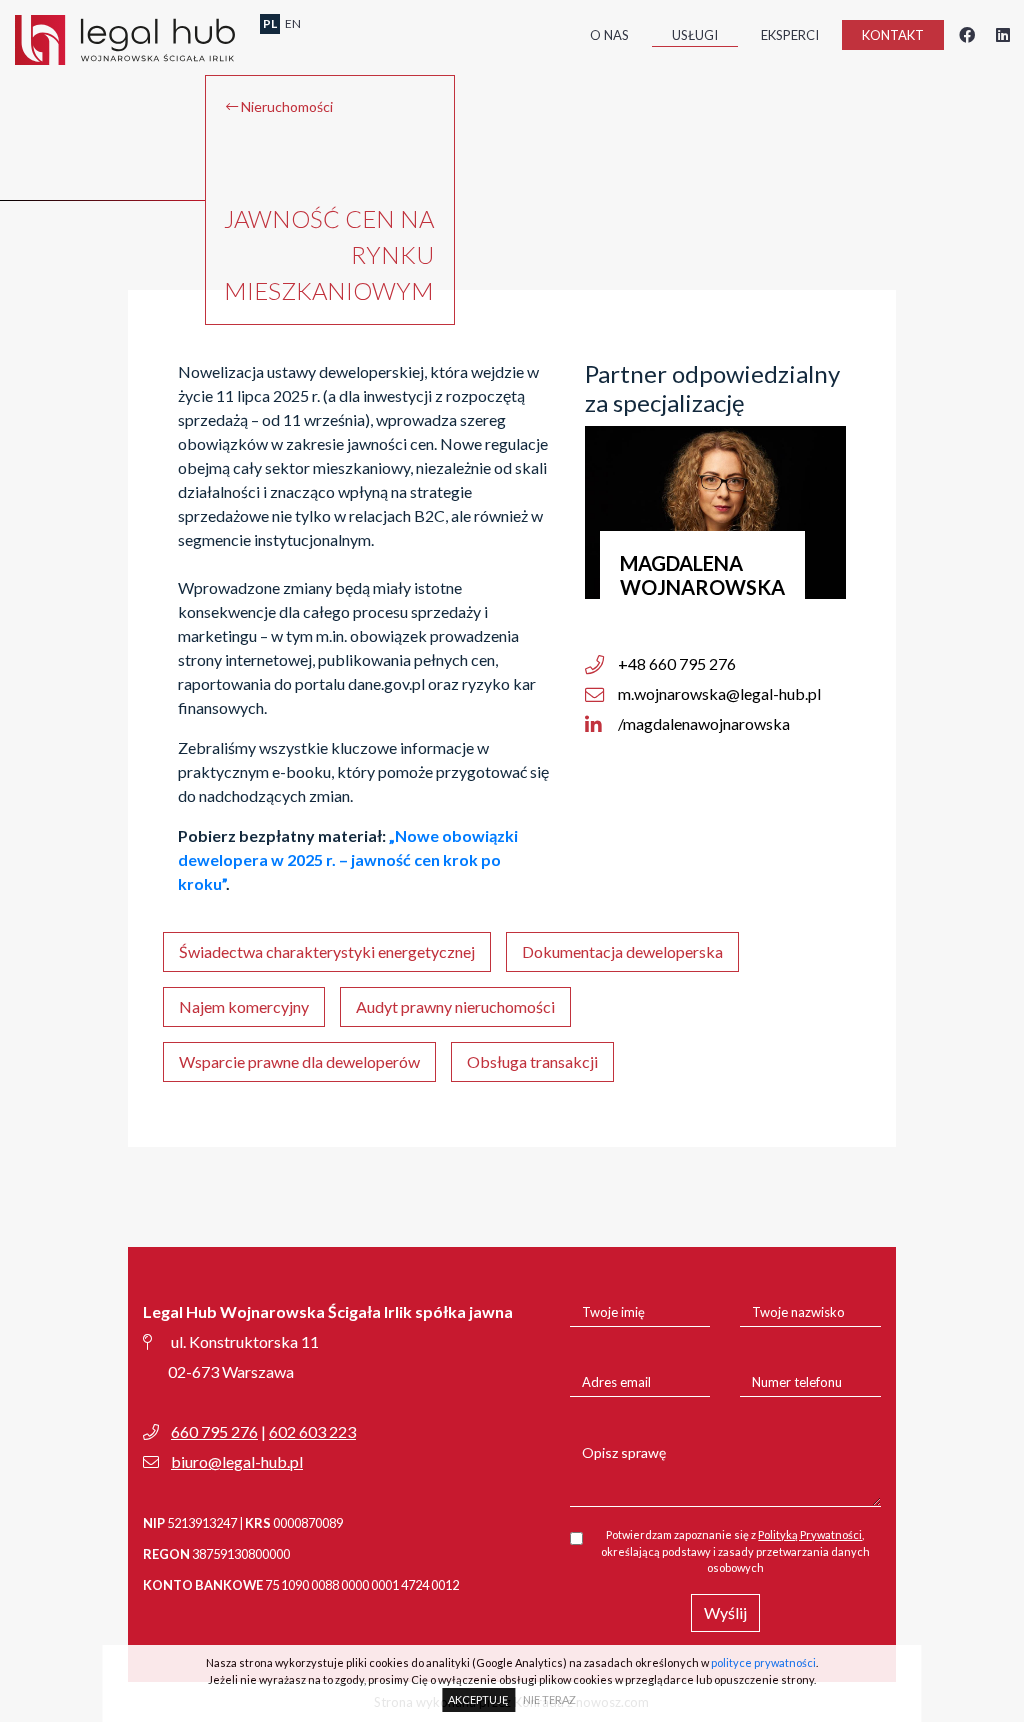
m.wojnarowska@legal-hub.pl (718, 693)
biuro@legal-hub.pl (237, 1461)
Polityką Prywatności (810, 1534)
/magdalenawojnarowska (702, 723)
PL (270, 23)
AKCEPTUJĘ (478, 1699)
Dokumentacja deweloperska (622, 951)
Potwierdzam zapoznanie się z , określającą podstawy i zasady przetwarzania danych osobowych (735, 1551)
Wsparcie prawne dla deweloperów (299, 1061)
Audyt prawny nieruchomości (455, 1006)
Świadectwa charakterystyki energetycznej (327, 951)
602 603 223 (312, 1431)
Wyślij (725, 1612)
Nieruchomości (285, 106)
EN (293, 23)
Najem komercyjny (244, 1006)
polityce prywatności (763, 1662)
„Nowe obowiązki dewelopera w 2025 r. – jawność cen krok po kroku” (348, 859)
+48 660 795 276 (675, 663)
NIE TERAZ (549, 1699)
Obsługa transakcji (532, 1061)
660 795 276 (214, 1431)
